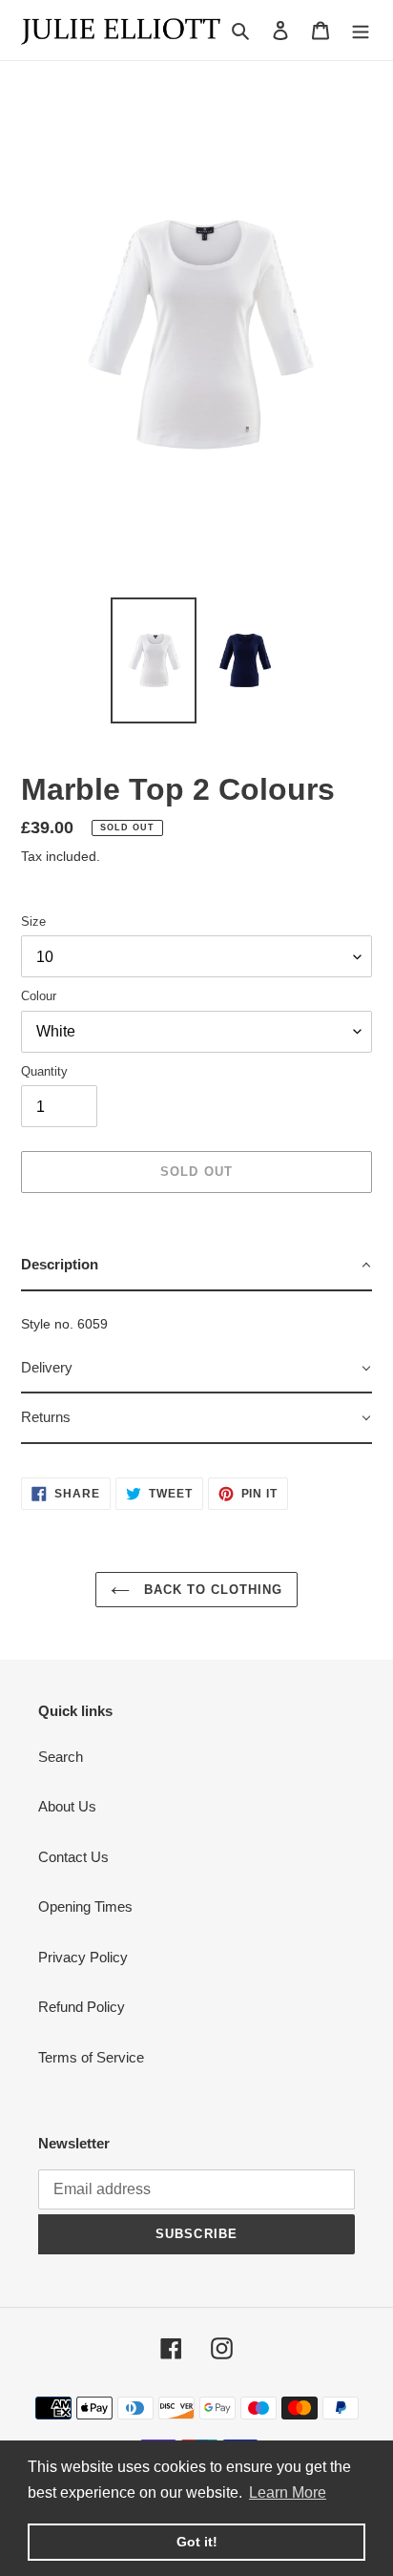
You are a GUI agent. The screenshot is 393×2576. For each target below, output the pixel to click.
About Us (67, 1806)
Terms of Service (91, 2057)
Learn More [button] (288, 2492)
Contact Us (73, 1857)
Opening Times (85, 1906)
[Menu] (361, 30)
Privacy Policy (83, 1957)
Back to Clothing (211, 1590)
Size (33, 921)
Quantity (44, 1071)
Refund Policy (82, 2007)
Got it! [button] (197, 2542)
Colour (39, 996)
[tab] (196, 1266)
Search (61, 1757)
